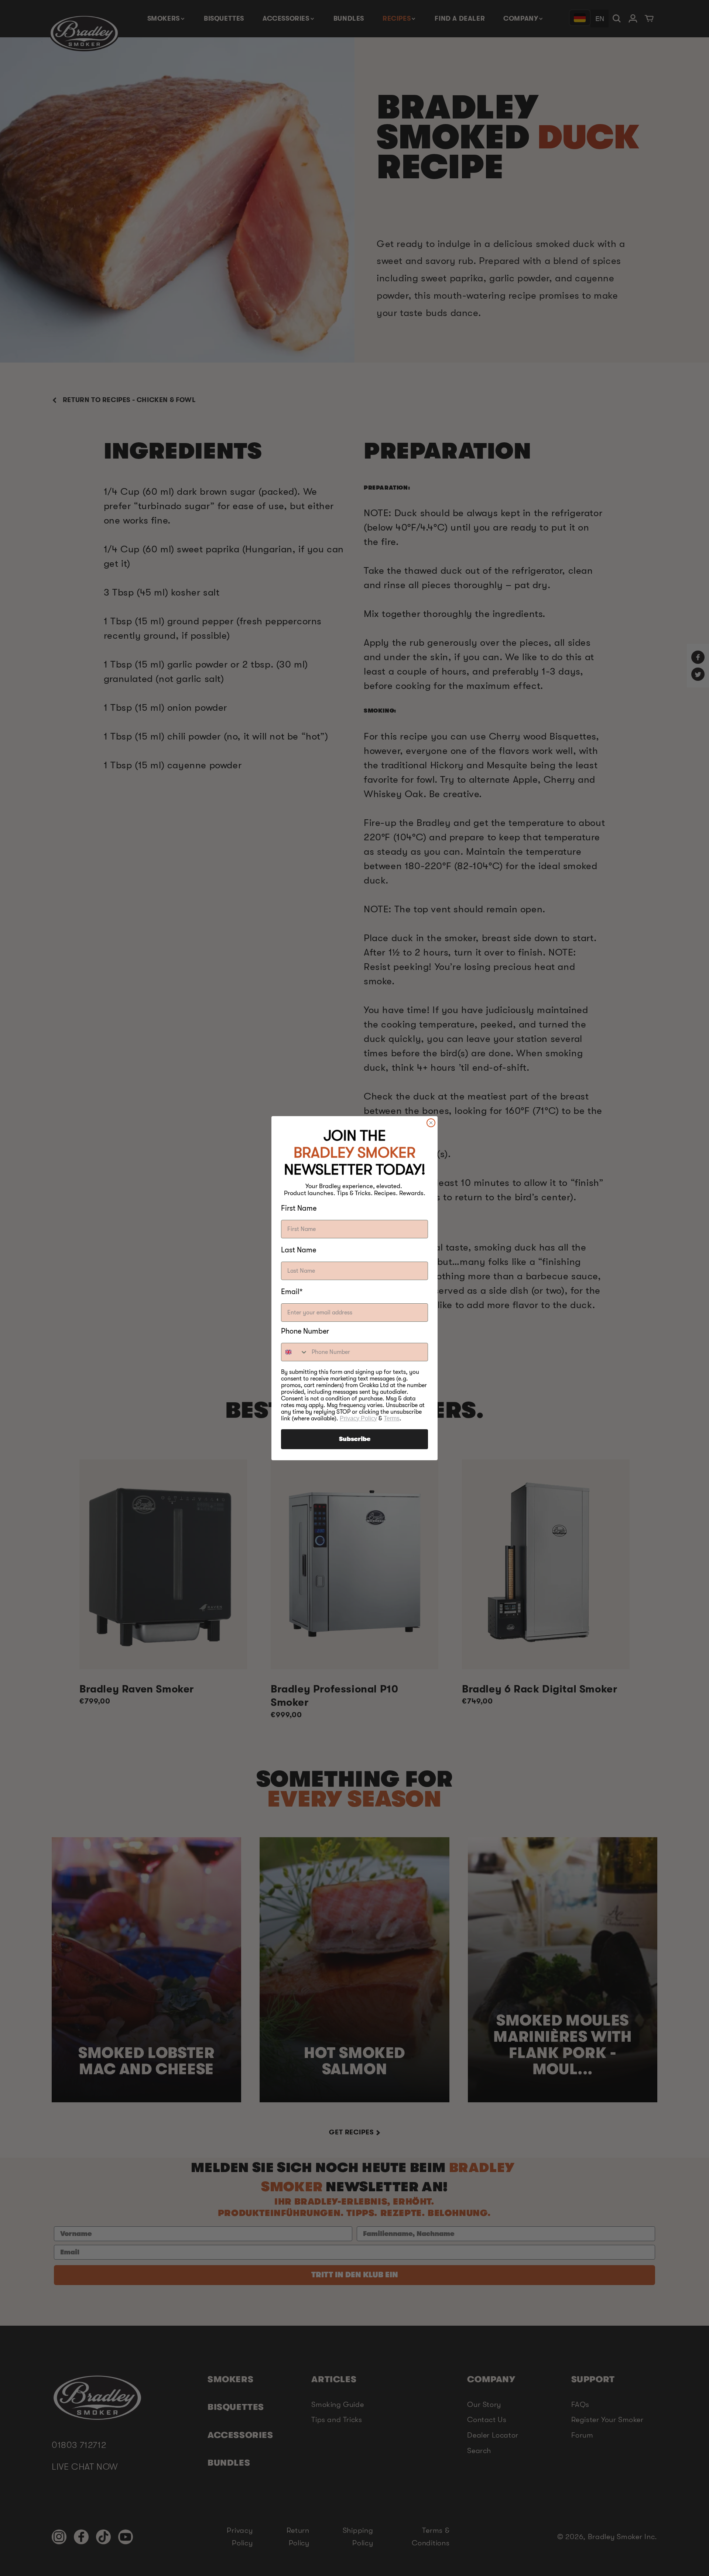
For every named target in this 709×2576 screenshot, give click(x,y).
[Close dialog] (431, 1123)
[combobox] (295, 1352)
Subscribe (355, 1439)
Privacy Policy (358, 1418)
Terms (392, 1418)
